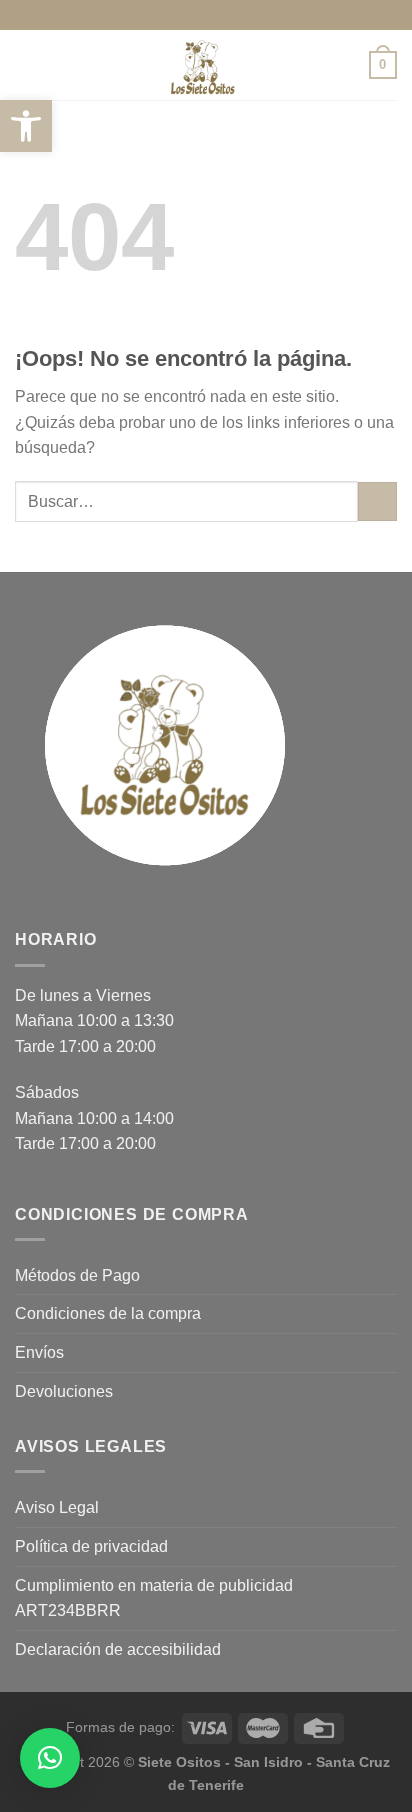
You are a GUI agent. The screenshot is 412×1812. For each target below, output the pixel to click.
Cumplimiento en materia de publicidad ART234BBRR (154, 1598)
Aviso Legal (57, 1507)
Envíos (39, 1352)
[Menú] (27, 64)
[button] (26, 126)
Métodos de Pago (77, 1275)
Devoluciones (64, 1391)
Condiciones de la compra (108, 1313)
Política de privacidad (91, 1546)
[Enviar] (377, 501)
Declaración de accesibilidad (118, 1649)
